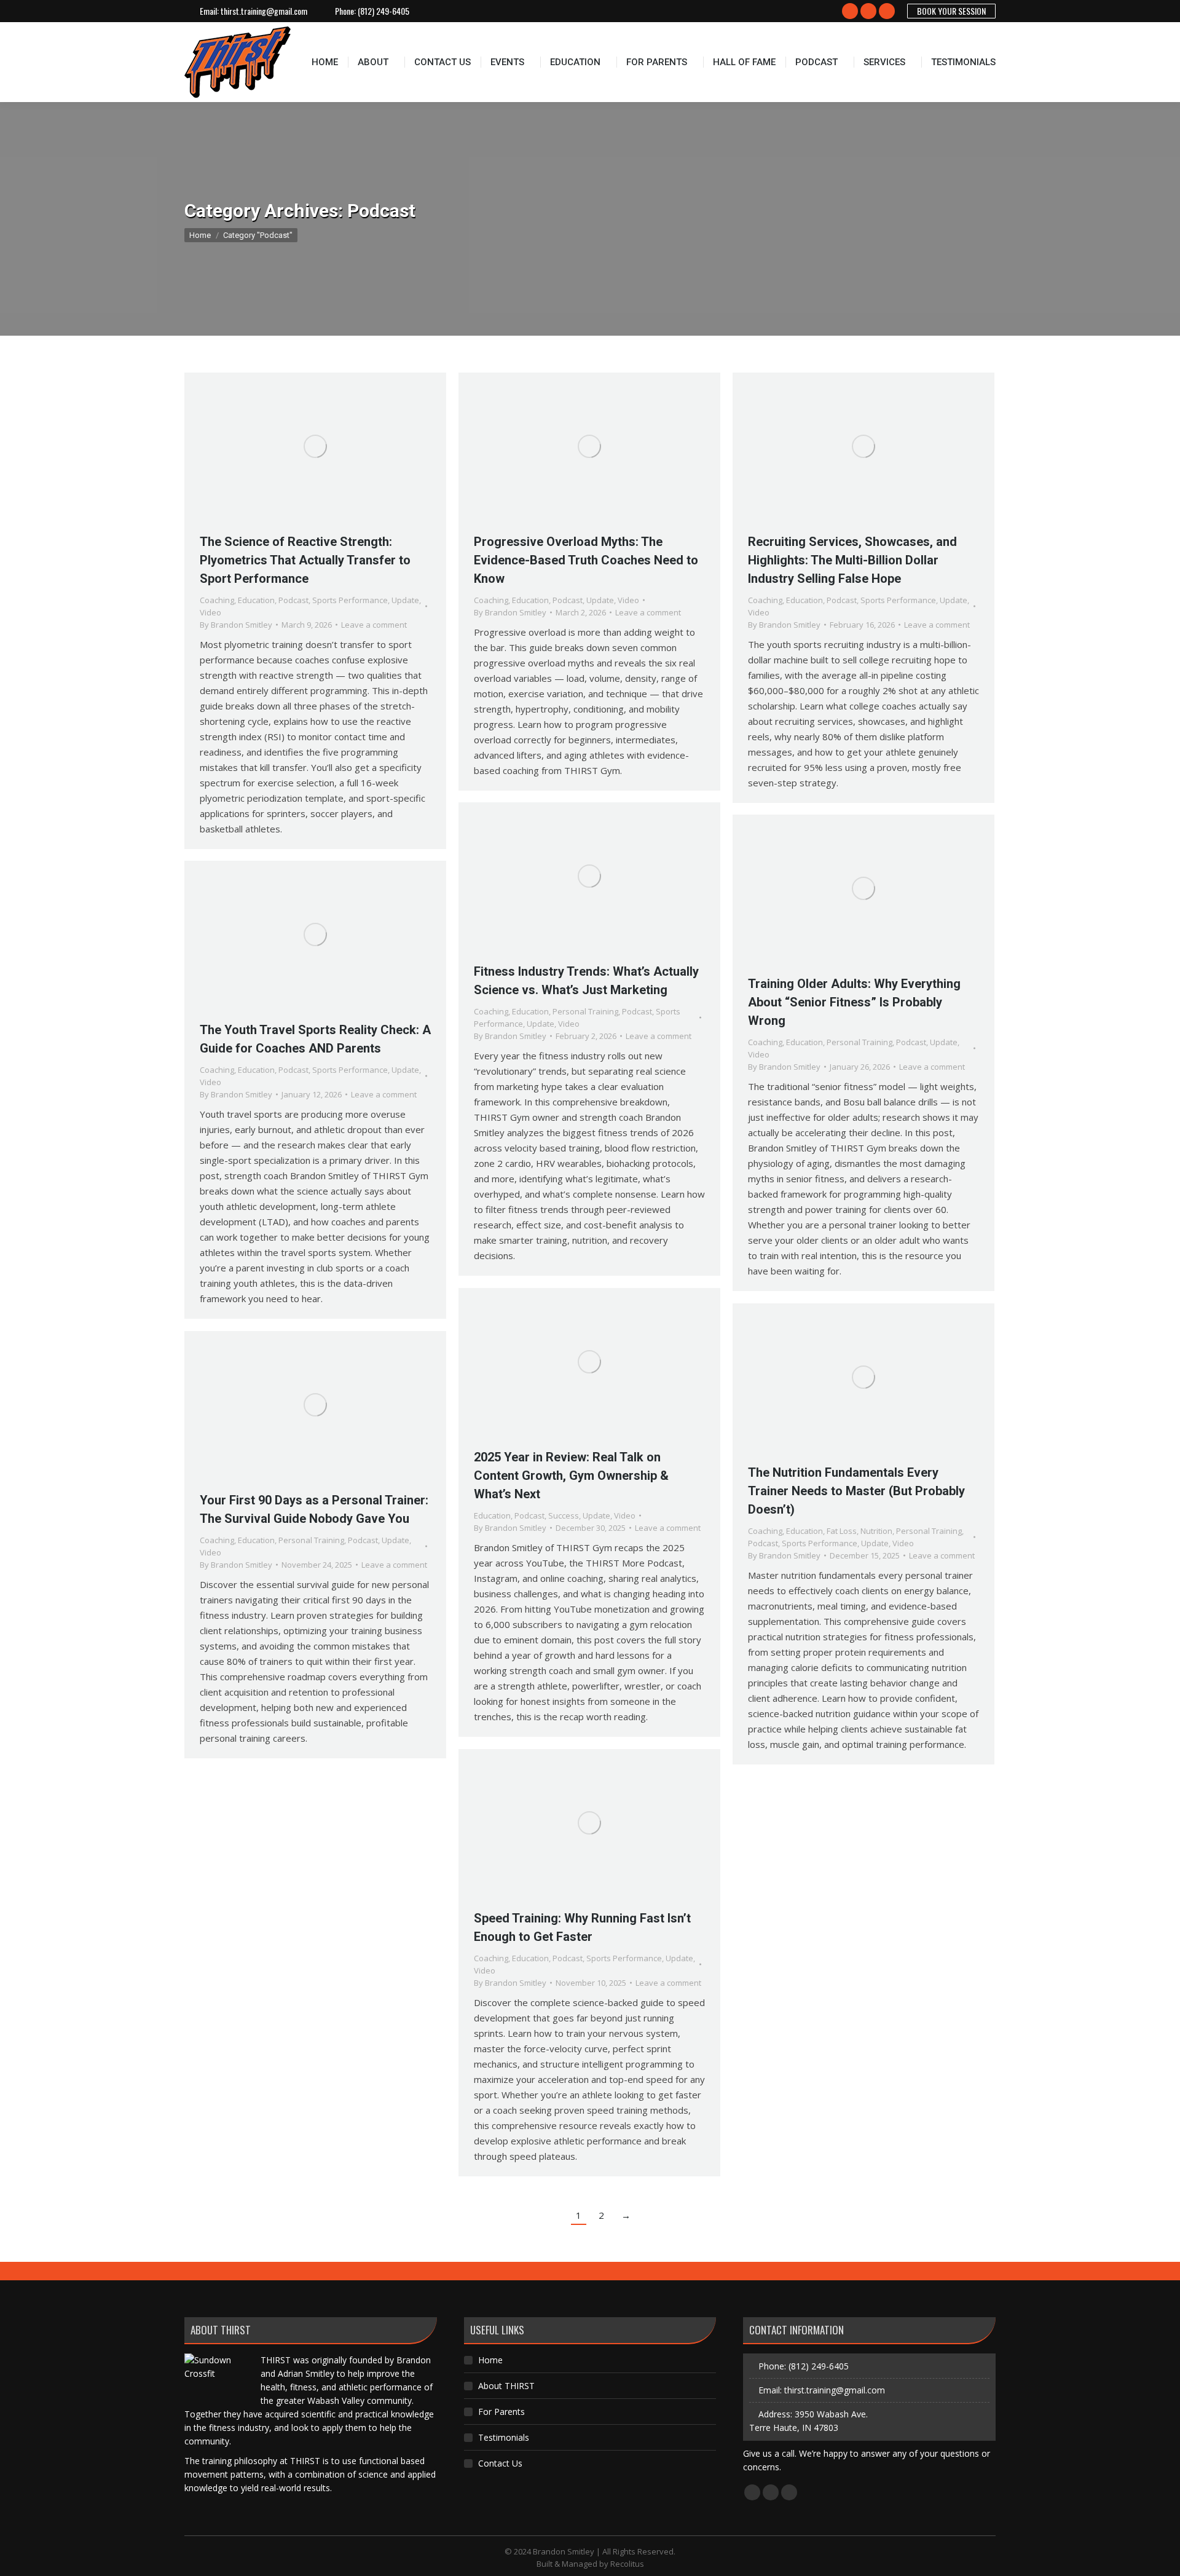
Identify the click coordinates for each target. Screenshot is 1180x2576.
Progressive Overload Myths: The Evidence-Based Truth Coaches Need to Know (586, 560)
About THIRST (506, 2386)
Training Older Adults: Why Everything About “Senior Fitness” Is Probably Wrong (854, 1002)
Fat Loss (842, 1531)
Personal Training (585, 1011)
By (236, 625)
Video (210, 612)
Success (564, 1515)
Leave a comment (374, 625)
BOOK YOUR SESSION (951, 11)
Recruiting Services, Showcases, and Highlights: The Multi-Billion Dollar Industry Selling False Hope (852, 560)
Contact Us (500, 2463)
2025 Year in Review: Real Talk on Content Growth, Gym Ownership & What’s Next (571, 1476)
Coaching (217, 600)
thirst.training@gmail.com (264, 11)
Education (256, 600)
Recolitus (627, 2564)
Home (490, 2360)
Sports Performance (350, 600)
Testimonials (504, 2437)
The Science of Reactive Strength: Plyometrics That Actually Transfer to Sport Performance (305, 560)
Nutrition (876, 1531)
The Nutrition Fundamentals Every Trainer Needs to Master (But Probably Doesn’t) (856, 1491)
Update (405, 600)
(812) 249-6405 (383, 11)
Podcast (293, 600)
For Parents (502, 2412)
